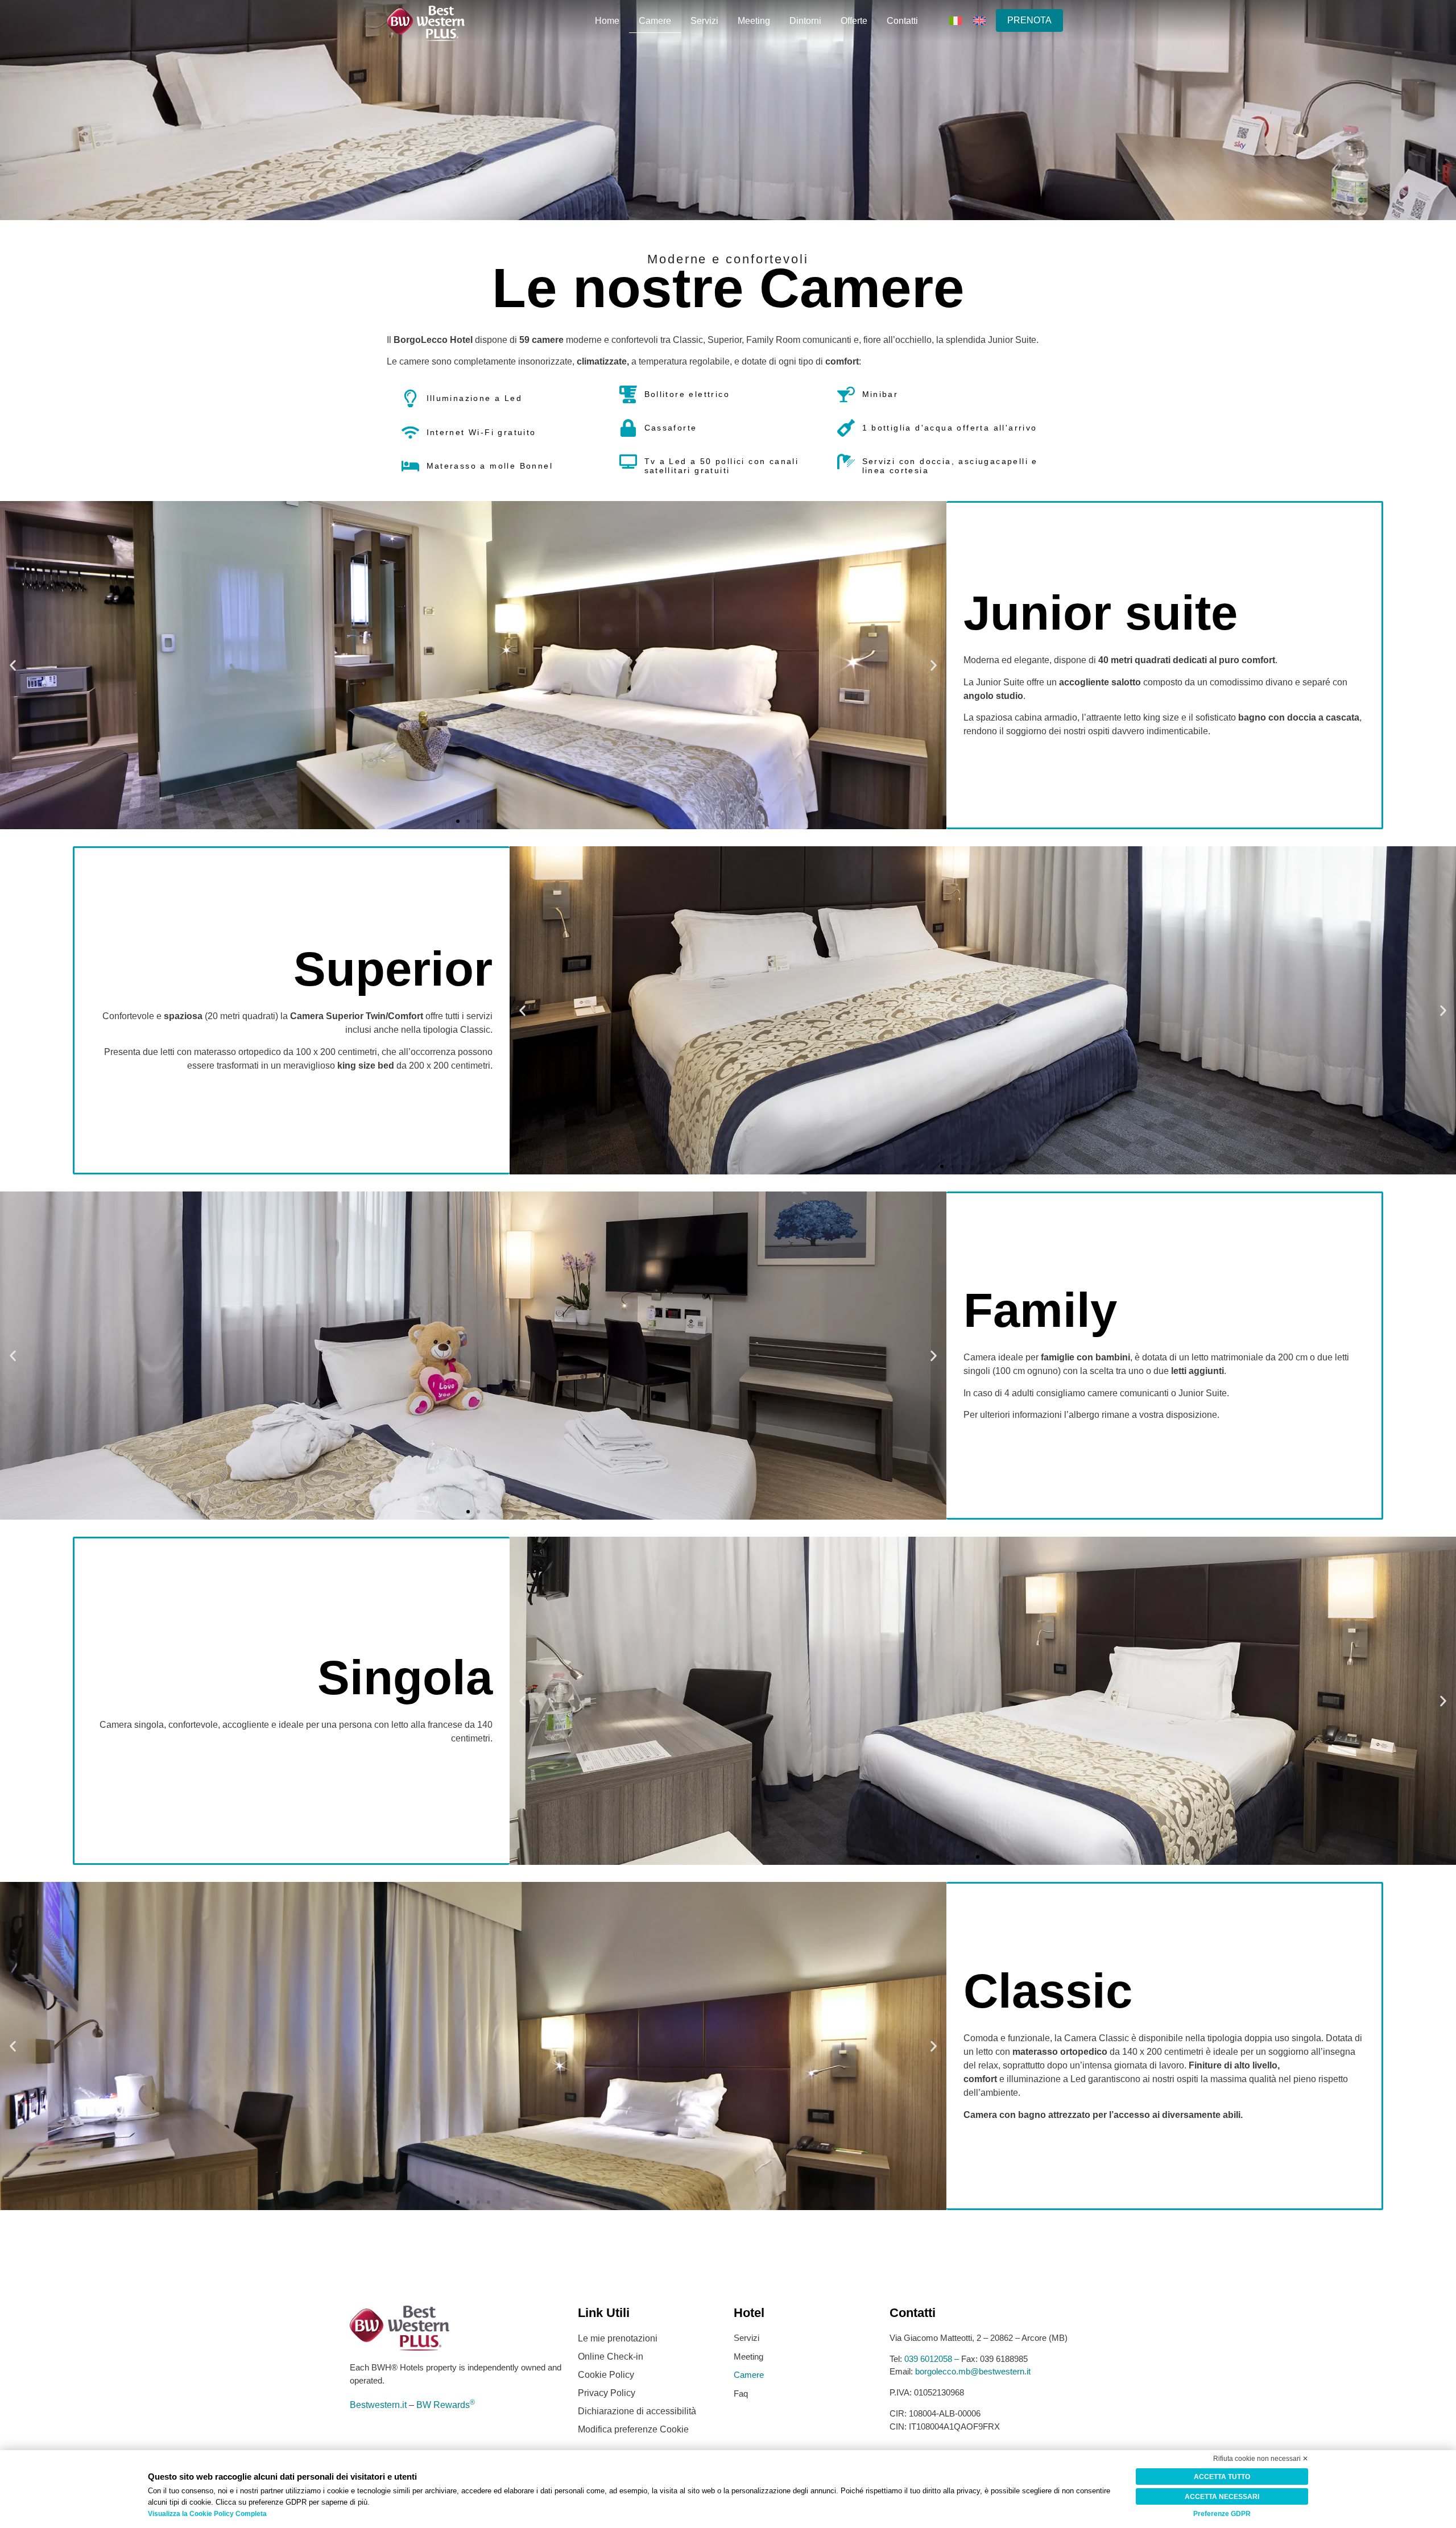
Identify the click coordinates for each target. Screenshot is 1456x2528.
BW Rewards (446, 2405)
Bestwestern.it (378, 2405)
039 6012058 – (933, 2359)
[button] (13, 665)
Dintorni (805, 21)
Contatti (902, 21)
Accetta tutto (1222, 2477)
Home (607, 21)
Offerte (854, 21)
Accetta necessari (1222, 2497)
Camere (655, 21)
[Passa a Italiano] (955, 20)
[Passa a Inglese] (979, 20)
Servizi (704, 21)
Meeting (754, 21)
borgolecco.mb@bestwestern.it (973, 2371)
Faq (741, 2393)
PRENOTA (1029, 20)
